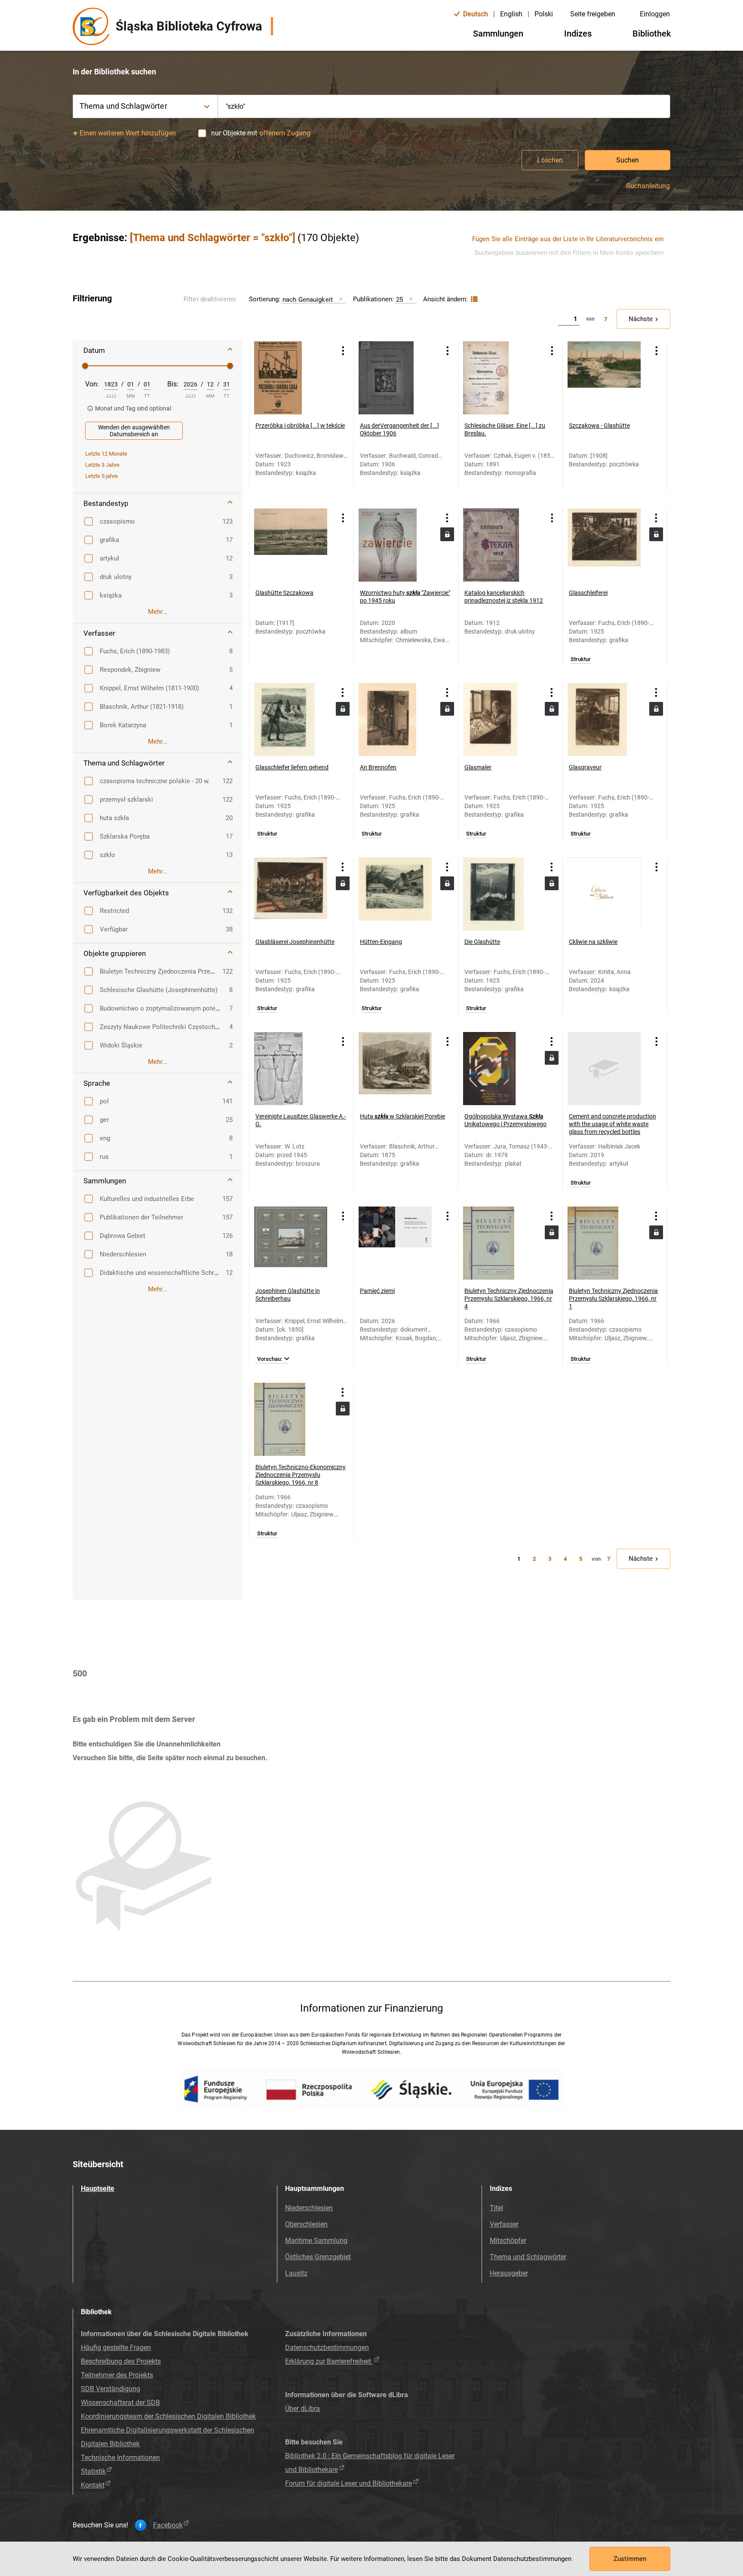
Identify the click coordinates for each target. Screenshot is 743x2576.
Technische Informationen (120, 2458)
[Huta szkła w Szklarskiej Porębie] (395, 1069)
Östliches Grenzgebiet (318, 2257)
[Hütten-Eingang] (395, 894)
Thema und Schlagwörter (528, 2257)
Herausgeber (509, 2273)
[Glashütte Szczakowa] (291, 545)
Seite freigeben (593, 14)
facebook (168, 2525)
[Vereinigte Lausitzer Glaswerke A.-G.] (291, 1069)
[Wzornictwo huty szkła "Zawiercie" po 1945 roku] (395, 545)
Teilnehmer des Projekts (117, 2375)
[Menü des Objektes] (343, 351)
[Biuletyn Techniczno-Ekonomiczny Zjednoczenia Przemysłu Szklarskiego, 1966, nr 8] (291, 1419)
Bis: (173, 384)
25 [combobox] (399, 299)
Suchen (628, 160)
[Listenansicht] (473, 299)
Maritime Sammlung (316, 2241)
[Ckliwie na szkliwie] (604, 894)
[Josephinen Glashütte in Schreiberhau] (291, 1243)
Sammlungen (498, 34)
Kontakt (93, 2485)
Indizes (578, 34)
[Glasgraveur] (604, 720)
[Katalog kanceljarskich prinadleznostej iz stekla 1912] (500, 545)
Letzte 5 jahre (101, 476)
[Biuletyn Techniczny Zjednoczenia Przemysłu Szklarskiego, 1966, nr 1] (604, 1243)
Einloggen (655, 14)
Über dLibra (302, 2409)
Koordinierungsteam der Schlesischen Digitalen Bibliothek (168, 2416)
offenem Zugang (285, 133)
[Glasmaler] (500, 720)
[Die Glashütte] (500, 894)
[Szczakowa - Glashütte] (604, 378)
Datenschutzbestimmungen (327, 2348)
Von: (92, 384)
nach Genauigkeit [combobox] (308, 299)
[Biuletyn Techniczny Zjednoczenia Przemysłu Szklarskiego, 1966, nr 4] (500, 1243)
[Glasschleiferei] (604, 545)
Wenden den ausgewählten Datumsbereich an (134, 431)
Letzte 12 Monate (106, 454)
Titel (496, 2208)
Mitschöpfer (508, 2241)
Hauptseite (98, 2189)
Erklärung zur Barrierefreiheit (329, 2361)
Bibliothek (652, 34)
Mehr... (158, 612)
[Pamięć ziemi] (395, 1243)
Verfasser (504, 2224)
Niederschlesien (309, 2208)
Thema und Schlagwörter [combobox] (123, 106)
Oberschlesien (306, 2224)
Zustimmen (630, 2559)
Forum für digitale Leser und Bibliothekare (348, 2483)
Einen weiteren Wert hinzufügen (128, 133)
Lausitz (296, 2273)
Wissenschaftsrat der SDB (120, 2403)
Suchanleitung (648, 186)
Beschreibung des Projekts (121, 2361)
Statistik (93, 2471)
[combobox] (444, 106)
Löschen (550, 160)
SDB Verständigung (111, 2389)
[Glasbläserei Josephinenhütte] (291, 894)
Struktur (581, 659)
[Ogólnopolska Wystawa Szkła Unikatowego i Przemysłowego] (500, 1069)
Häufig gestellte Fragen (116, 2348)
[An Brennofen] (395, 720)
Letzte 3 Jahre (102, 465)
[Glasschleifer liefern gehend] (291, 720)
